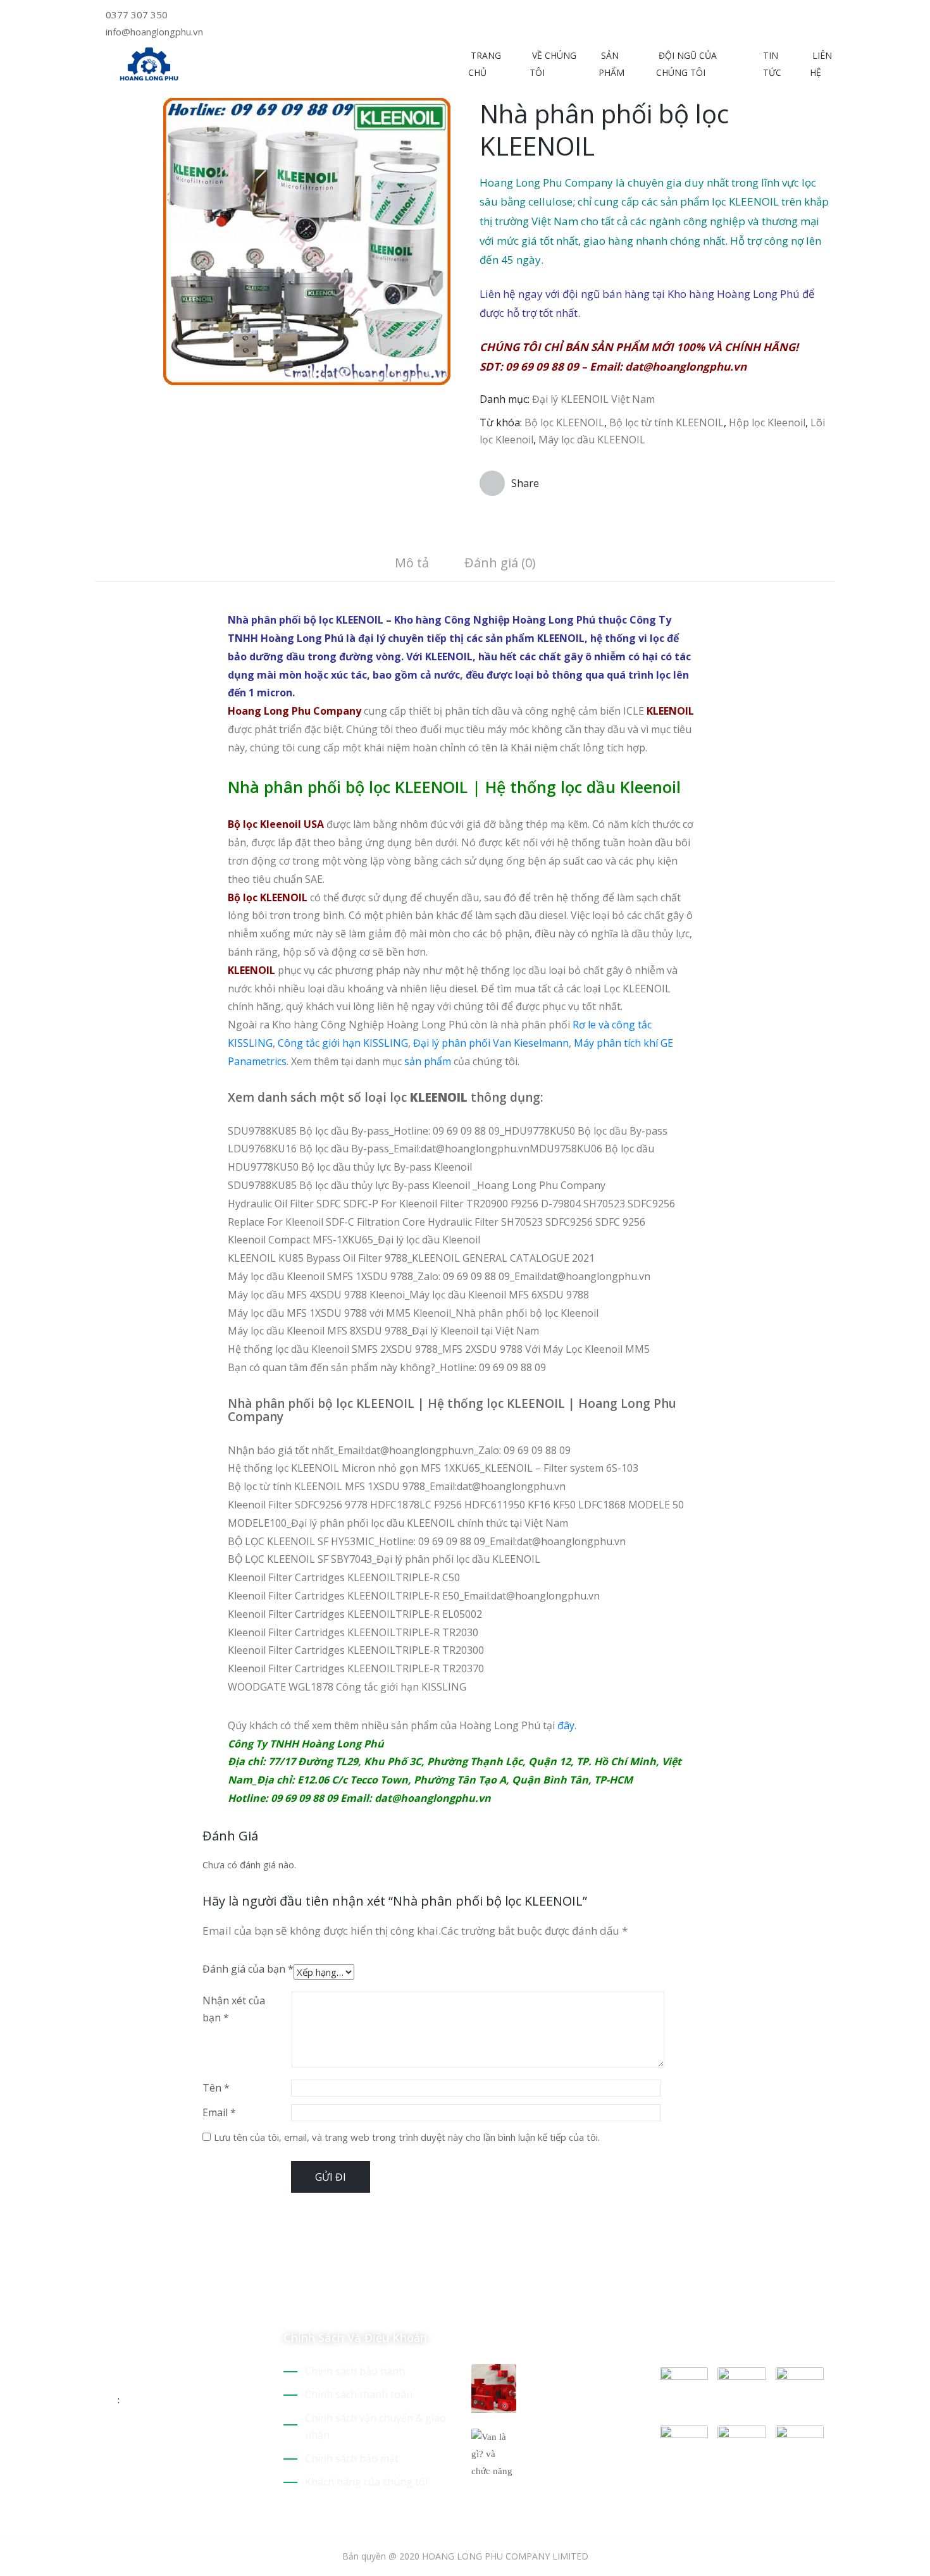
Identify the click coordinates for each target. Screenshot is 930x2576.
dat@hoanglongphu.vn (686, 367)
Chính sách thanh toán (359, 2394)
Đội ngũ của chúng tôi (686, 64)
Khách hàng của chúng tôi (366, 2482)
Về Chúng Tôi (553, 64)
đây (566, 1725)
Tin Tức (772, 64)
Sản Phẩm (611, 64)
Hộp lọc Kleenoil (767, 422)
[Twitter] (475, 16)
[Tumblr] (189, 2441)
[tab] (412, 564)
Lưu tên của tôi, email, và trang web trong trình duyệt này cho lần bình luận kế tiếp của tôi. (407, 2137)
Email (219, 2112)
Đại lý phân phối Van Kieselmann (491, 1043)
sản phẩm (428, 1061)
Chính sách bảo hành (355, 2371)
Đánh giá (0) (500, 563)
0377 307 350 (137, 15)
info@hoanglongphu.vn (154, 32)
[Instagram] (503, 16)
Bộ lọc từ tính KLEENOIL (666, 422)
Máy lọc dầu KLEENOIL (592, 440)
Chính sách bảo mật (352, 2458)
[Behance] (211, 2441)
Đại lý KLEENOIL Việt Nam (593, 399)
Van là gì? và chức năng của (575, 2444)
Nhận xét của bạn (234, 2009)
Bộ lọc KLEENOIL (564, 422)
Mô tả (412, 563)
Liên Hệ (821, 64)
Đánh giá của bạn (248, 1969)
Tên (216, 2088)
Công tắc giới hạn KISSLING (343, 1043)
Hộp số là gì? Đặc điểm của (573, 2379)
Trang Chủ (485, 64)
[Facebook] (494, 16)
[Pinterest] (484, 16)
